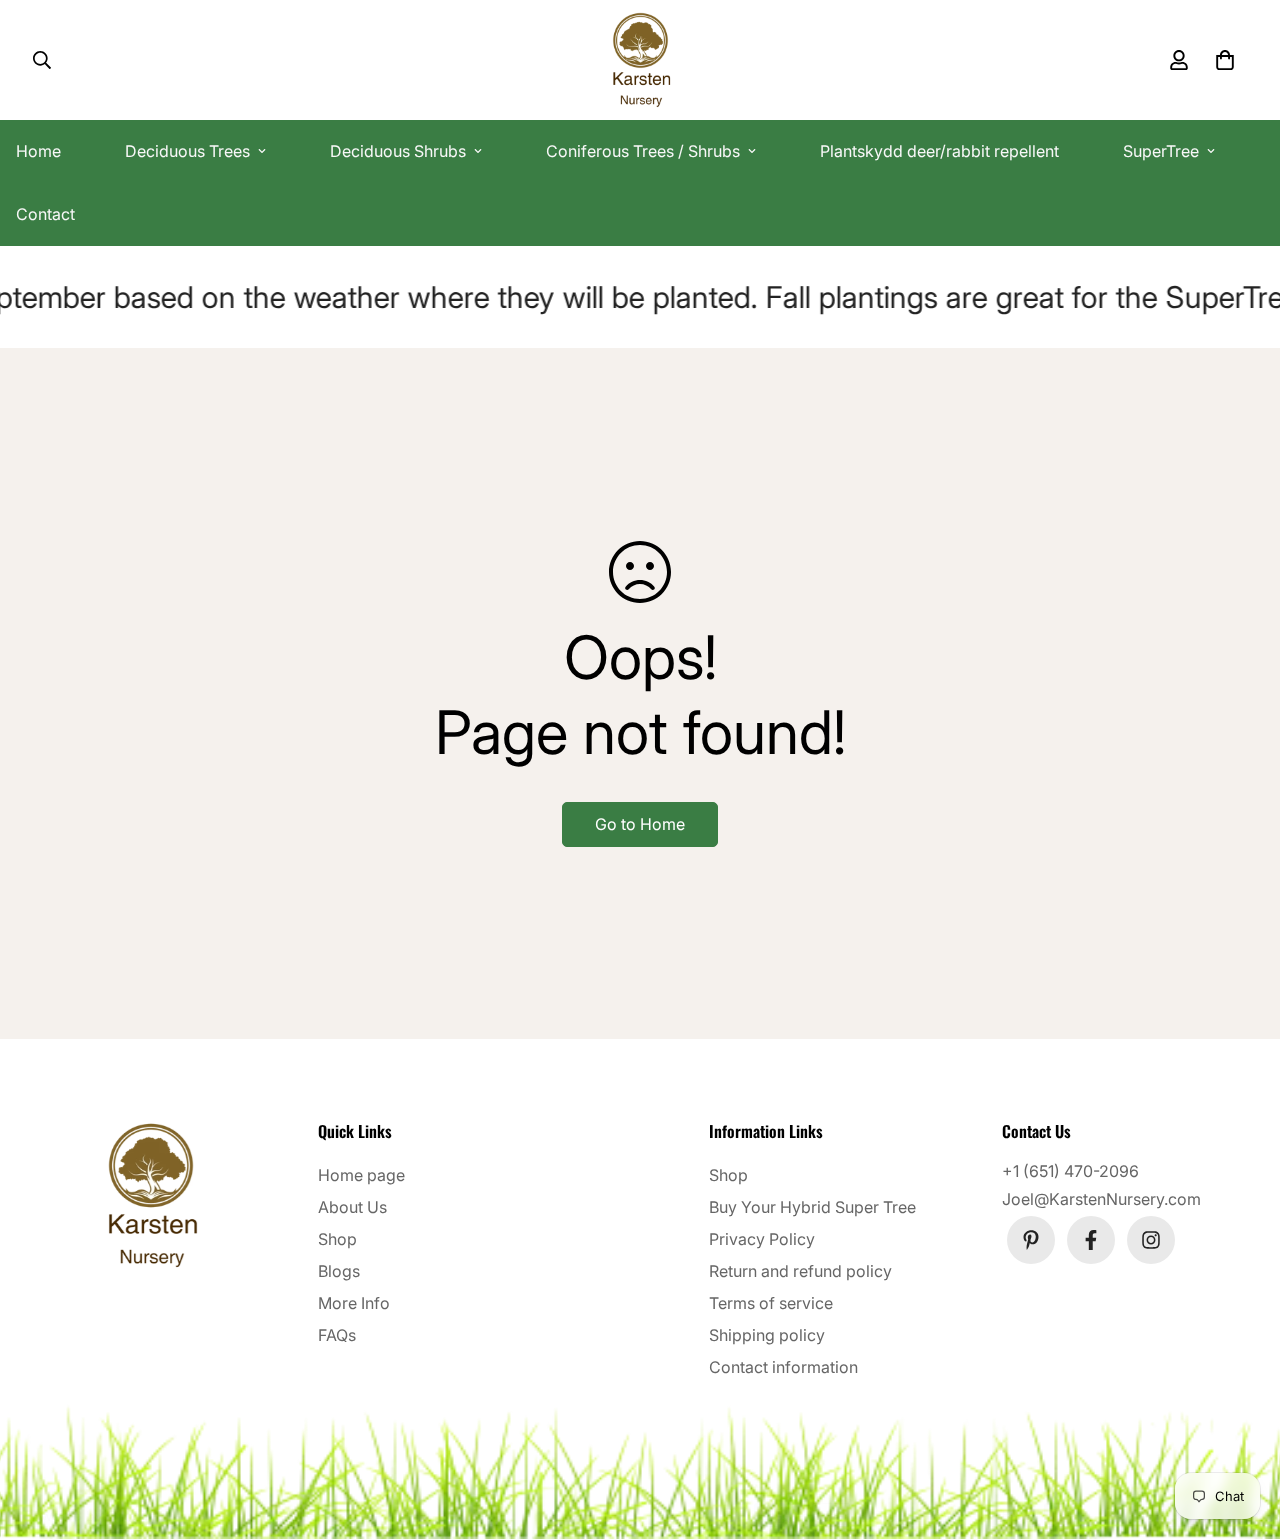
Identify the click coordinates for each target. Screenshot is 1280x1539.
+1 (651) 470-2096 (1070, 1171)
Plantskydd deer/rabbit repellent (939, 151)
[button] (1221, 60)
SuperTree (1161, 151)
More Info (354, 1303)
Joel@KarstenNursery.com (1101, 1199)
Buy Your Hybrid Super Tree (812, 1207)
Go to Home (640, 824)
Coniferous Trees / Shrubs (643, 151)
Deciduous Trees (187, 151)
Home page (361, 1175)
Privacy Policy (762, 1239)
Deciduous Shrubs (398, 151)
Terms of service (771, 1303)
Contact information (783, 1367)
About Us (352, 1207)
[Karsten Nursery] (640, 60)
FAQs (337, 1335)
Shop (337, 1239)
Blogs (339, 1271)
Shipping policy (767, 1335)
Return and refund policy (800, 1271)
